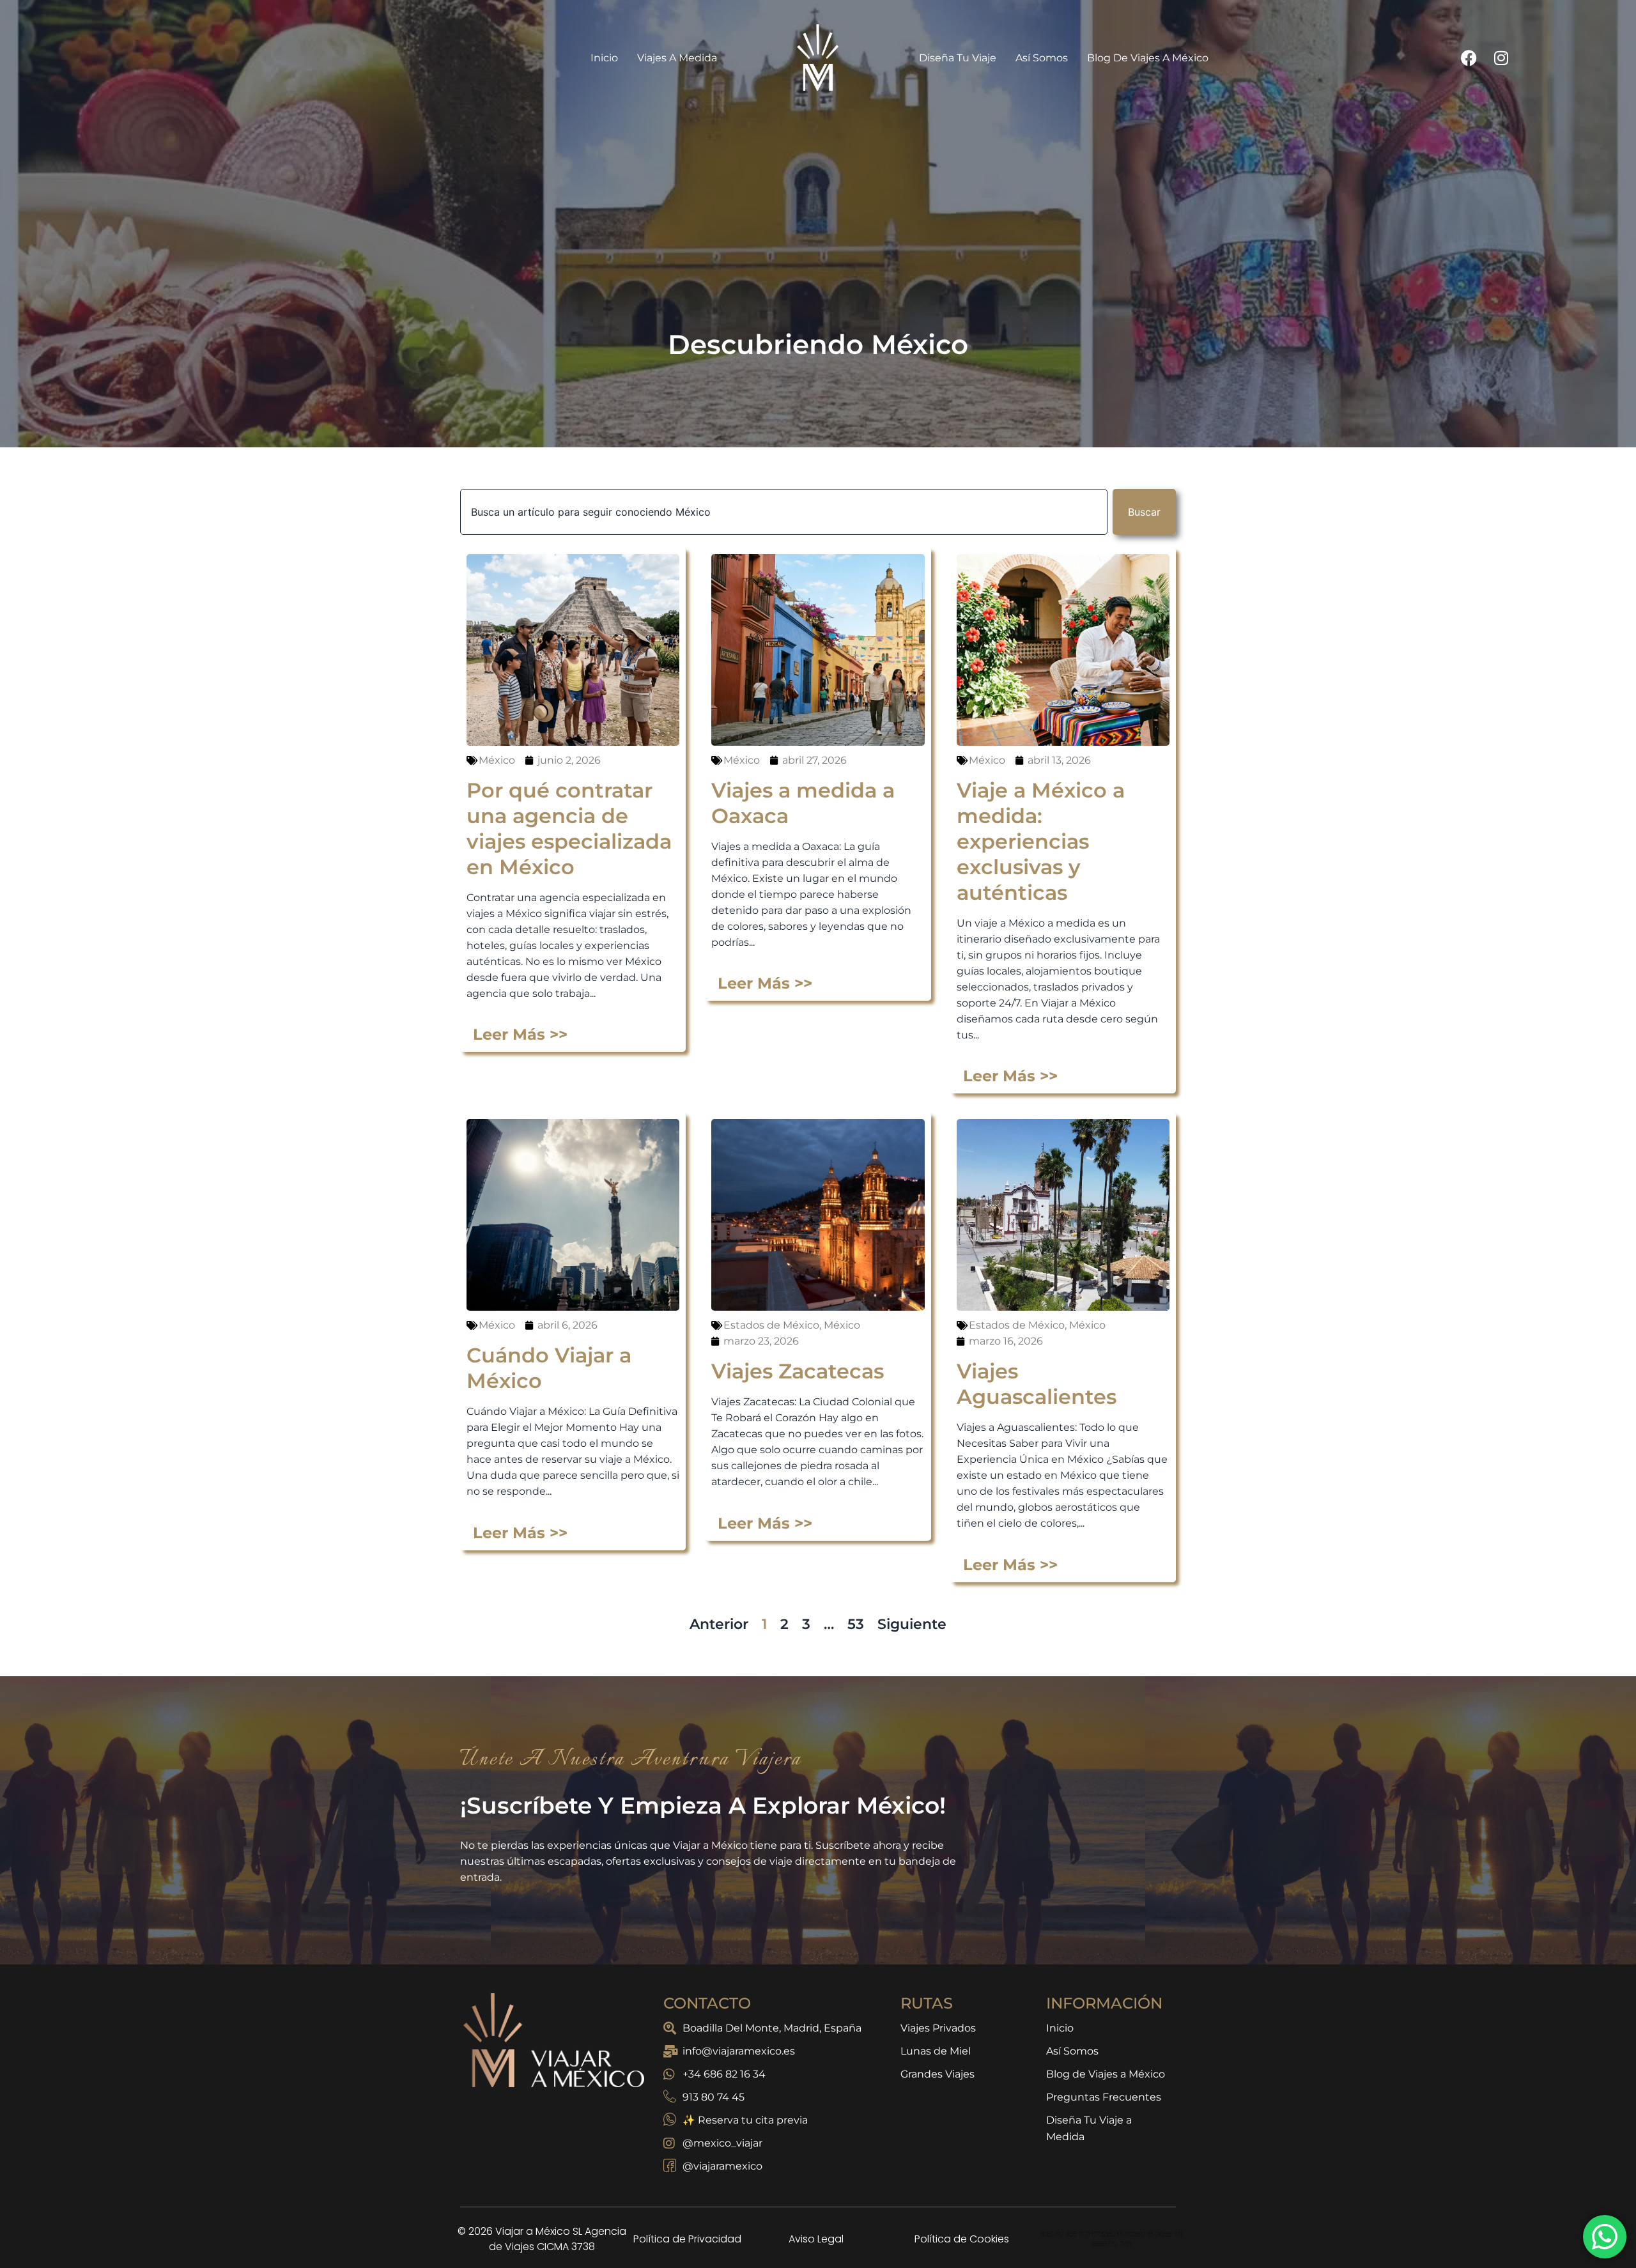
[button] (1019, 946)
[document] (818, 1134)
